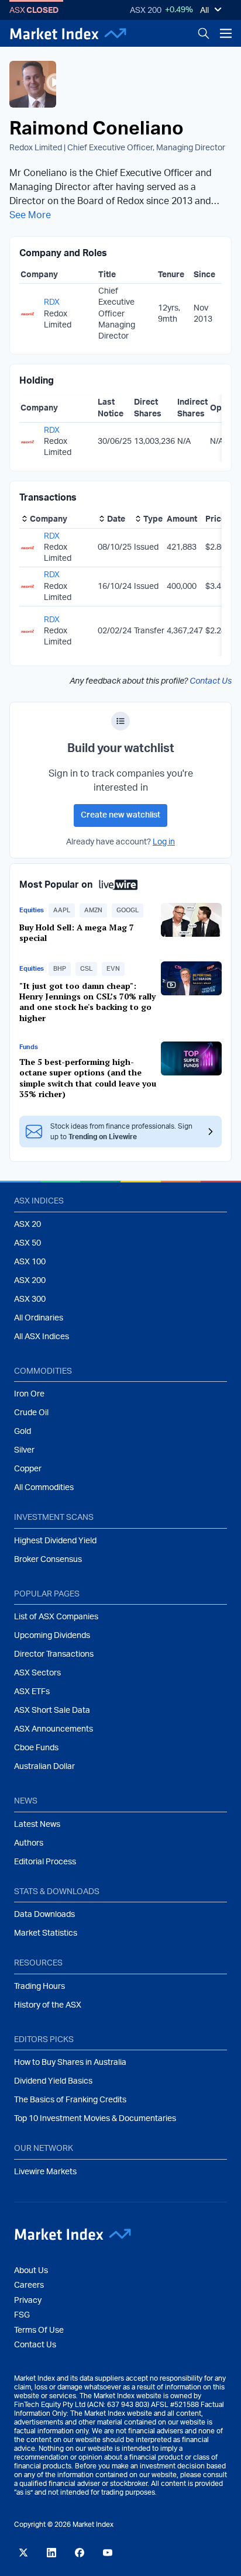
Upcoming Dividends (52, 1636)
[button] (62, 911)
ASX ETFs (32, 1692)
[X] (23, 2553)
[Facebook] (80, 2553)
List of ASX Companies (56, 1617)
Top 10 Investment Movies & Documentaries (95, 2119)
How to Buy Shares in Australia (70, 2063)
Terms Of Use (39, 2330)
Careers (29, 2285)
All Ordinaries (39, 1318)
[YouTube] (108, 2553)
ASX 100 (30, 1262)
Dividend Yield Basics (53, 2081)
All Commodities (44, 1488)
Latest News (37, 1825)
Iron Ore (29, 1394)
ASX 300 (30, 1299)
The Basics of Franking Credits (70, 2100)
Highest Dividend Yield (55, 1541)
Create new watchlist (120, 815)
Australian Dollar (44, 1767)
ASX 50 (27, 1243)
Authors (29, 1843)
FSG (22, 2315)
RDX (52, 302)
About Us (31, 2271)
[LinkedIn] (51, 2553)
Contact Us (211, 681)
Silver (24, 1450)
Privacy (28, 2301)
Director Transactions (54, 1654)
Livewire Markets (45, 2172)
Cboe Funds (36, 1748)
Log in (164, 842)
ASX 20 (27, 1225)
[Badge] (120, 721)
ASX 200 (146, 11)
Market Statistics (46, 1933)
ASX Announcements (54, 1729)
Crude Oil (31, 1413)
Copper (28, 1469)
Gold (23, 1432)
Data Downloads (44, 1915)
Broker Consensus (48, 1560)
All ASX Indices (42, 1337)
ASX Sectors (37, 1673)
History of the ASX (48, 2005)
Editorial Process (45, 1862)
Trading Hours (39, 1987)
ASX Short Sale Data (52, 1711)
